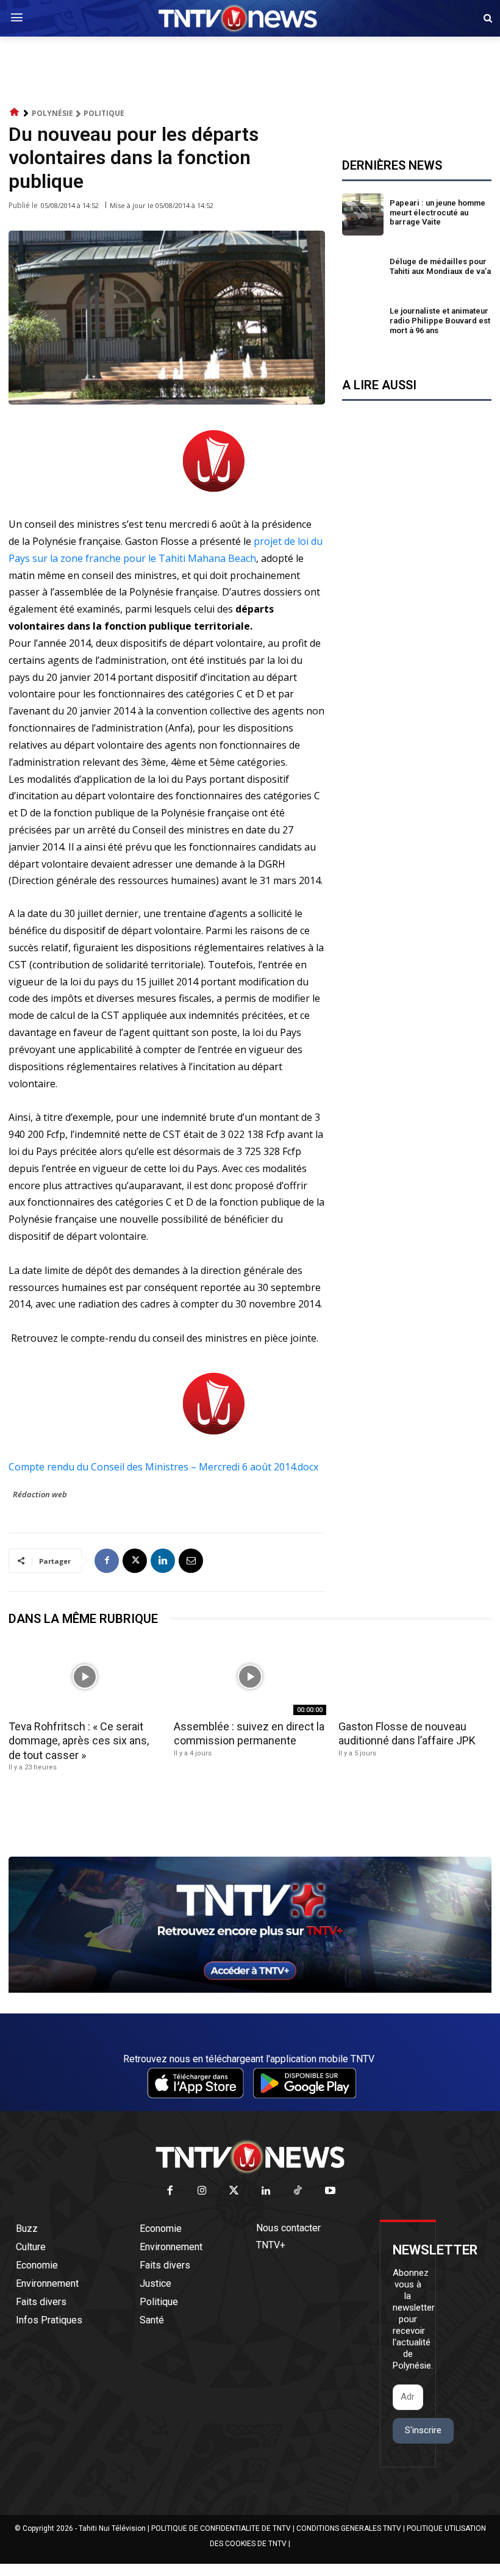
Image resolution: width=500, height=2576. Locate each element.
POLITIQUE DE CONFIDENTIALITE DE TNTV (221, 2528)
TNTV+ (271, 2245)
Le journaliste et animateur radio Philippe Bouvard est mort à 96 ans (440, 320)
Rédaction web (40, 1494)
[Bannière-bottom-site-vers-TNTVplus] (250, 1990)
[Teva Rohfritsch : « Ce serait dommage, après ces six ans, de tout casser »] (85, 1677)
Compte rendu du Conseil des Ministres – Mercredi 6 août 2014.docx (163, 1467)
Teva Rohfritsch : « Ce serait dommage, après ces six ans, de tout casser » (79, 1741)
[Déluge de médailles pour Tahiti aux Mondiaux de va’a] (363, 269)
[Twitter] (234, 2191)
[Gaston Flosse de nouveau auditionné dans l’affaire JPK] (415, 1677)
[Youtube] (330, 2191)
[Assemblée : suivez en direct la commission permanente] (250, 1677)
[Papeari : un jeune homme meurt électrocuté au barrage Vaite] (363, 214)
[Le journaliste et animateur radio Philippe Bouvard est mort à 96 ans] (363, 322)
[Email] (191, 1561)
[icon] (15, 113)
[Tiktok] (298, 2191)
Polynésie (52, 113)
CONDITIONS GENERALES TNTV (349, 2528)
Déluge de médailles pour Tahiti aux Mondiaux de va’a (440, 266)
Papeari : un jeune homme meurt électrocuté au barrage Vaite (437, 212)
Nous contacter (288, 2228)
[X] (135, 1561)
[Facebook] (107, 1561)
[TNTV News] (250, 2157)
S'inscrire (423, 2430)
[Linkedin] (163, 1561)
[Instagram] (202, 2191)
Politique (104, 113)
